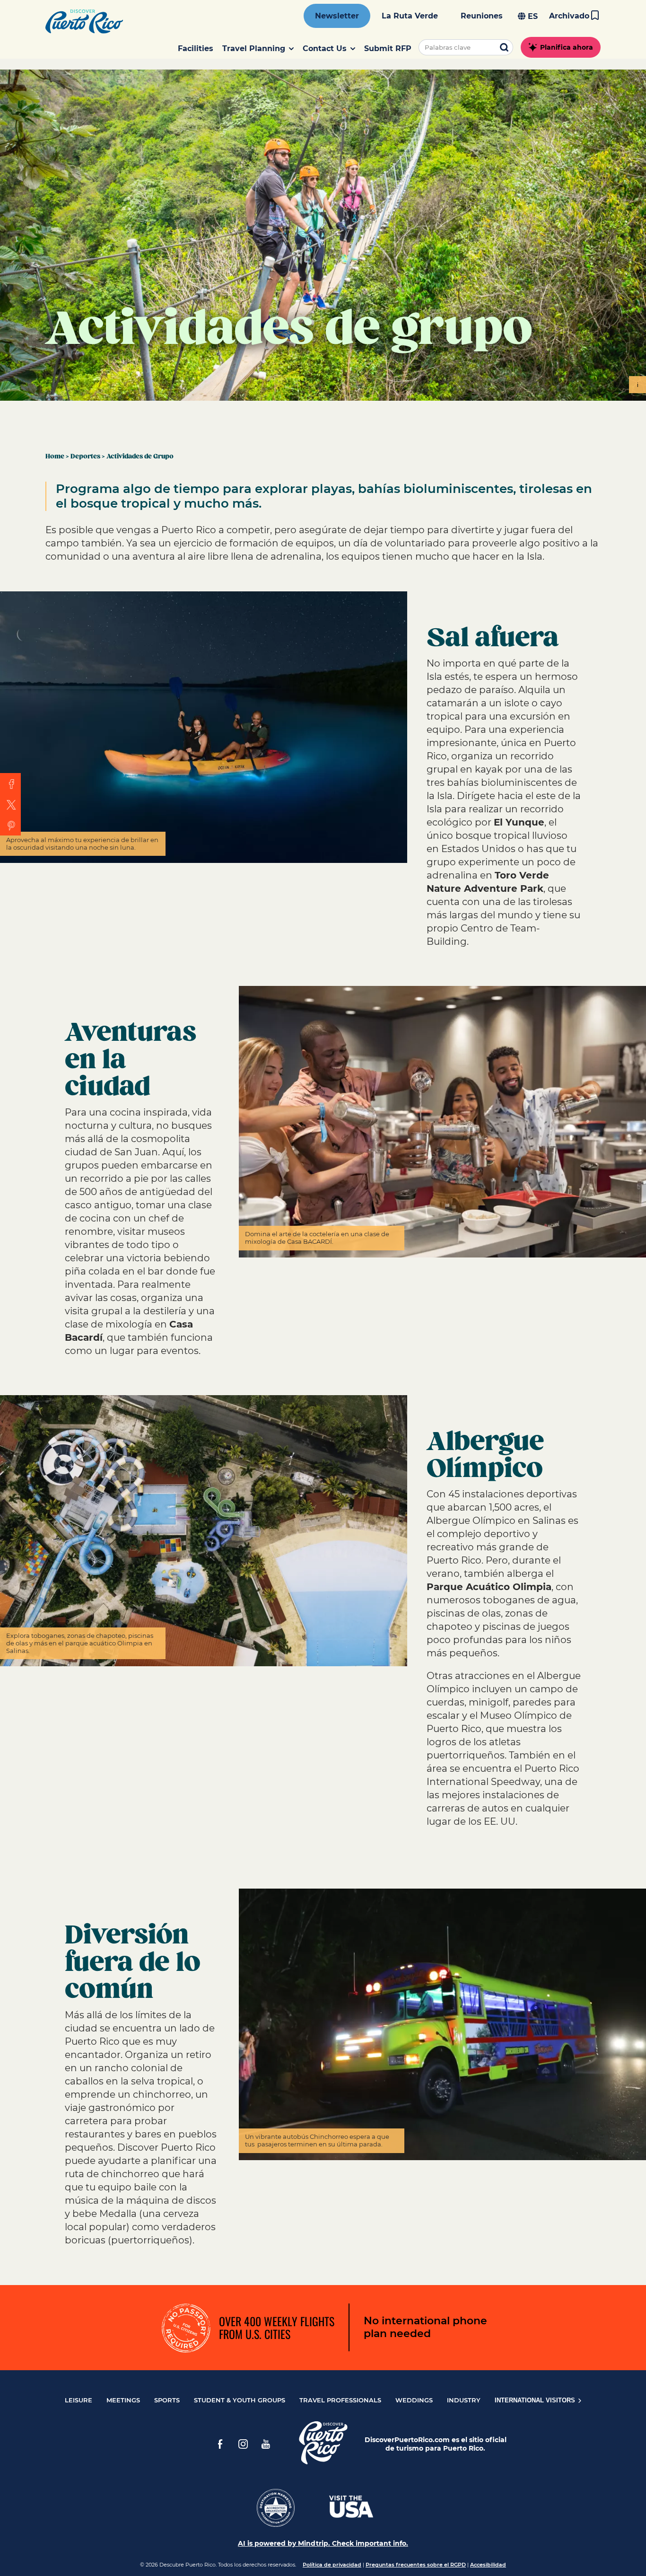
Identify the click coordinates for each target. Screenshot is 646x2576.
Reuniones (482, 16)
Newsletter (337, 16)
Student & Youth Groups (240, 2400)
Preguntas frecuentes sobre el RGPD (416, 2565)
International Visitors (536, 2400)
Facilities (196, 48)
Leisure (79, 2400)
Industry (464, 2400)
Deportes (85, 456)
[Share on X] (10, 804)
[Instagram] (243, 2444)
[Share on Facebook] (10, 783)
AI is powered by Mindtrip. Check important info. (323, 2543)
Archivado (569, 16)
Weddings (414, 2400)
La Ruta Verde (410, 16)
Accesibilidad (488, 2565)
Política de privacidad (332, 2565)
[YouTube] (266, 2444)
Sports (167, 2400)
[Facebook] (220, 2444)
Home (55, 456)
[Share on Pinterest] (10, 825)
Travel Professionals (340, 2400)
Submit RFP (388, 48)
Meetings (123, 2400)
